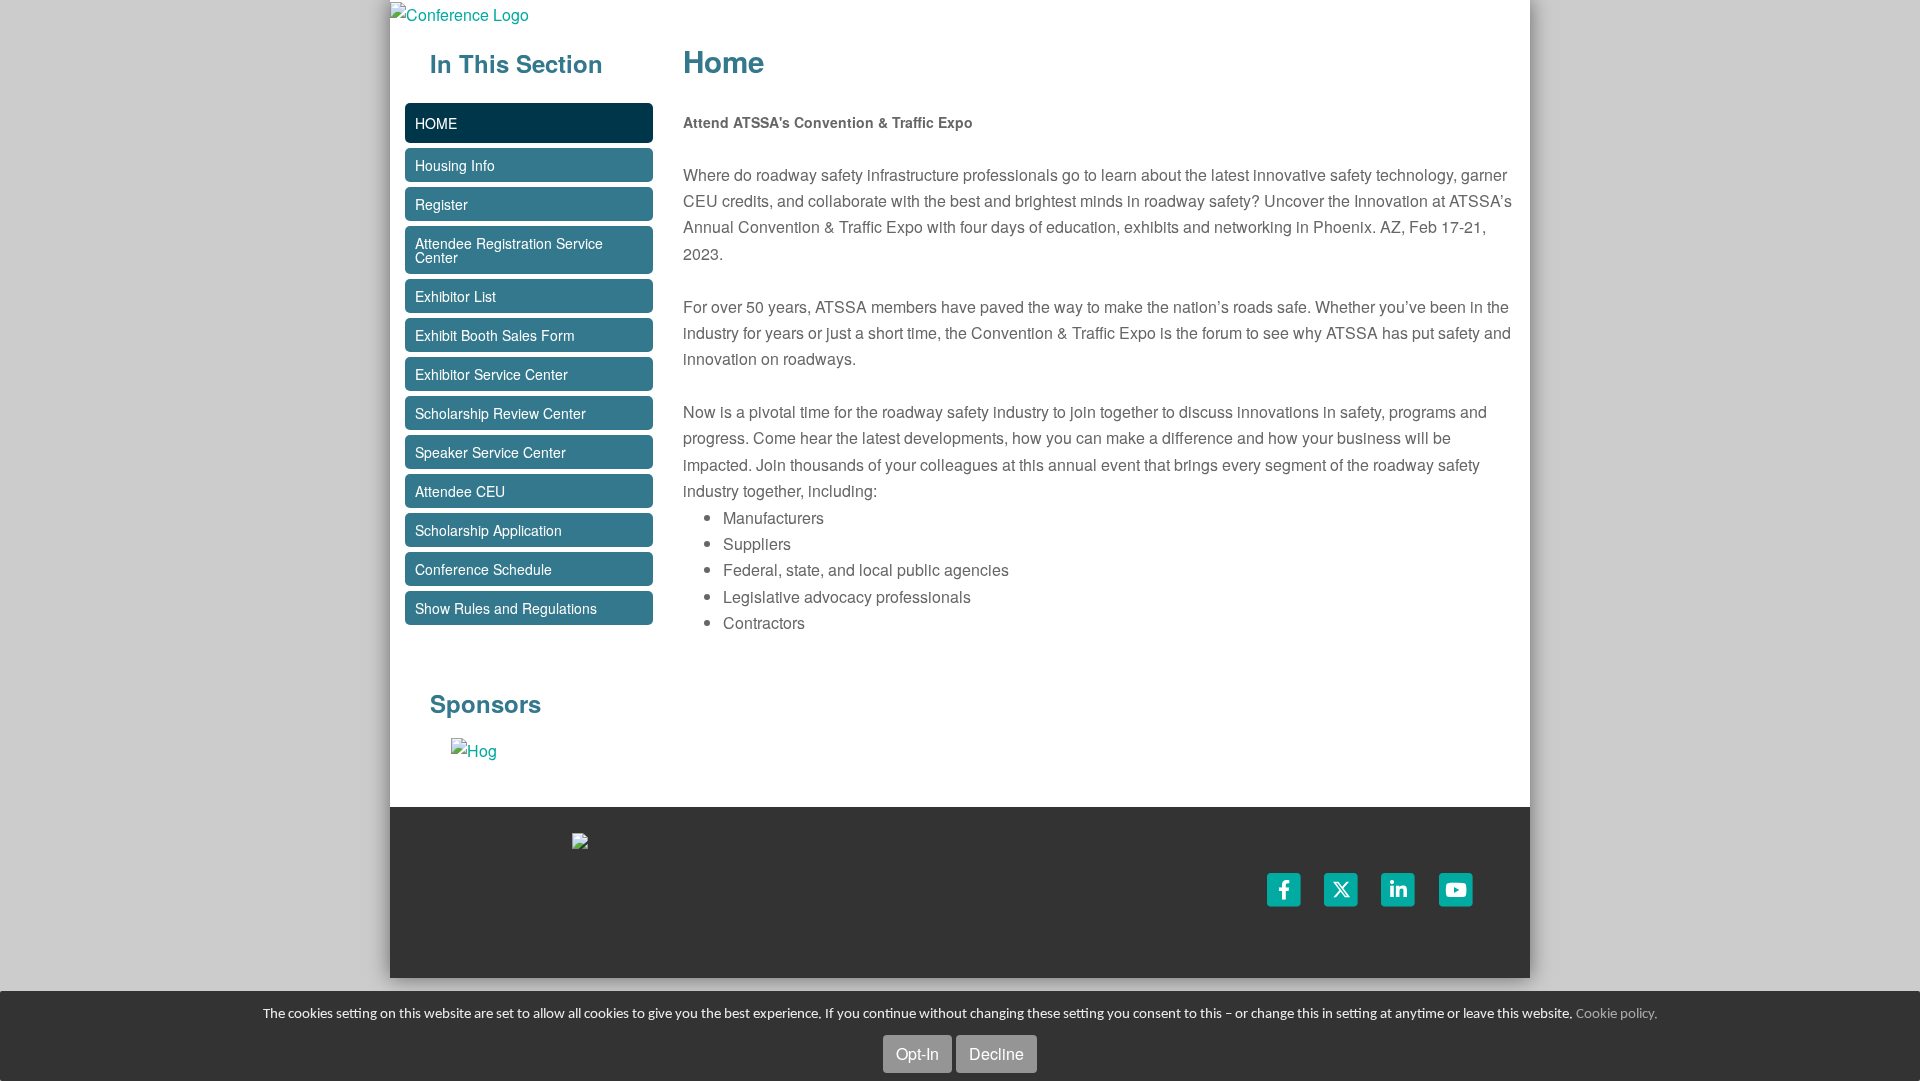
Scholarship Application (488, 530)
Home (436, 123)
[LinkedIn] (1399, 888)
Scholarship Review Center (500, 413)
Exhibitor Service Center (491, 374)
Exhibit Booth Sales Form (495, 335)
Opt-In (917, 1053)
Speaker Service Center (490, 452)
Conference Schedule (483, 569)
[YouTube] (1456, 888)
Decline (996, 1053)
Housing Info (455, 165)
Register (441, 204)
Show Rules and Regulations (506, 608)
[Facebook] (1285, 888)
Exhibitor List (455, 296)
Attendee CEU (460, 491)
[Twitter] (1342, 888)
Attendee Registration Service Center (509, 250)
